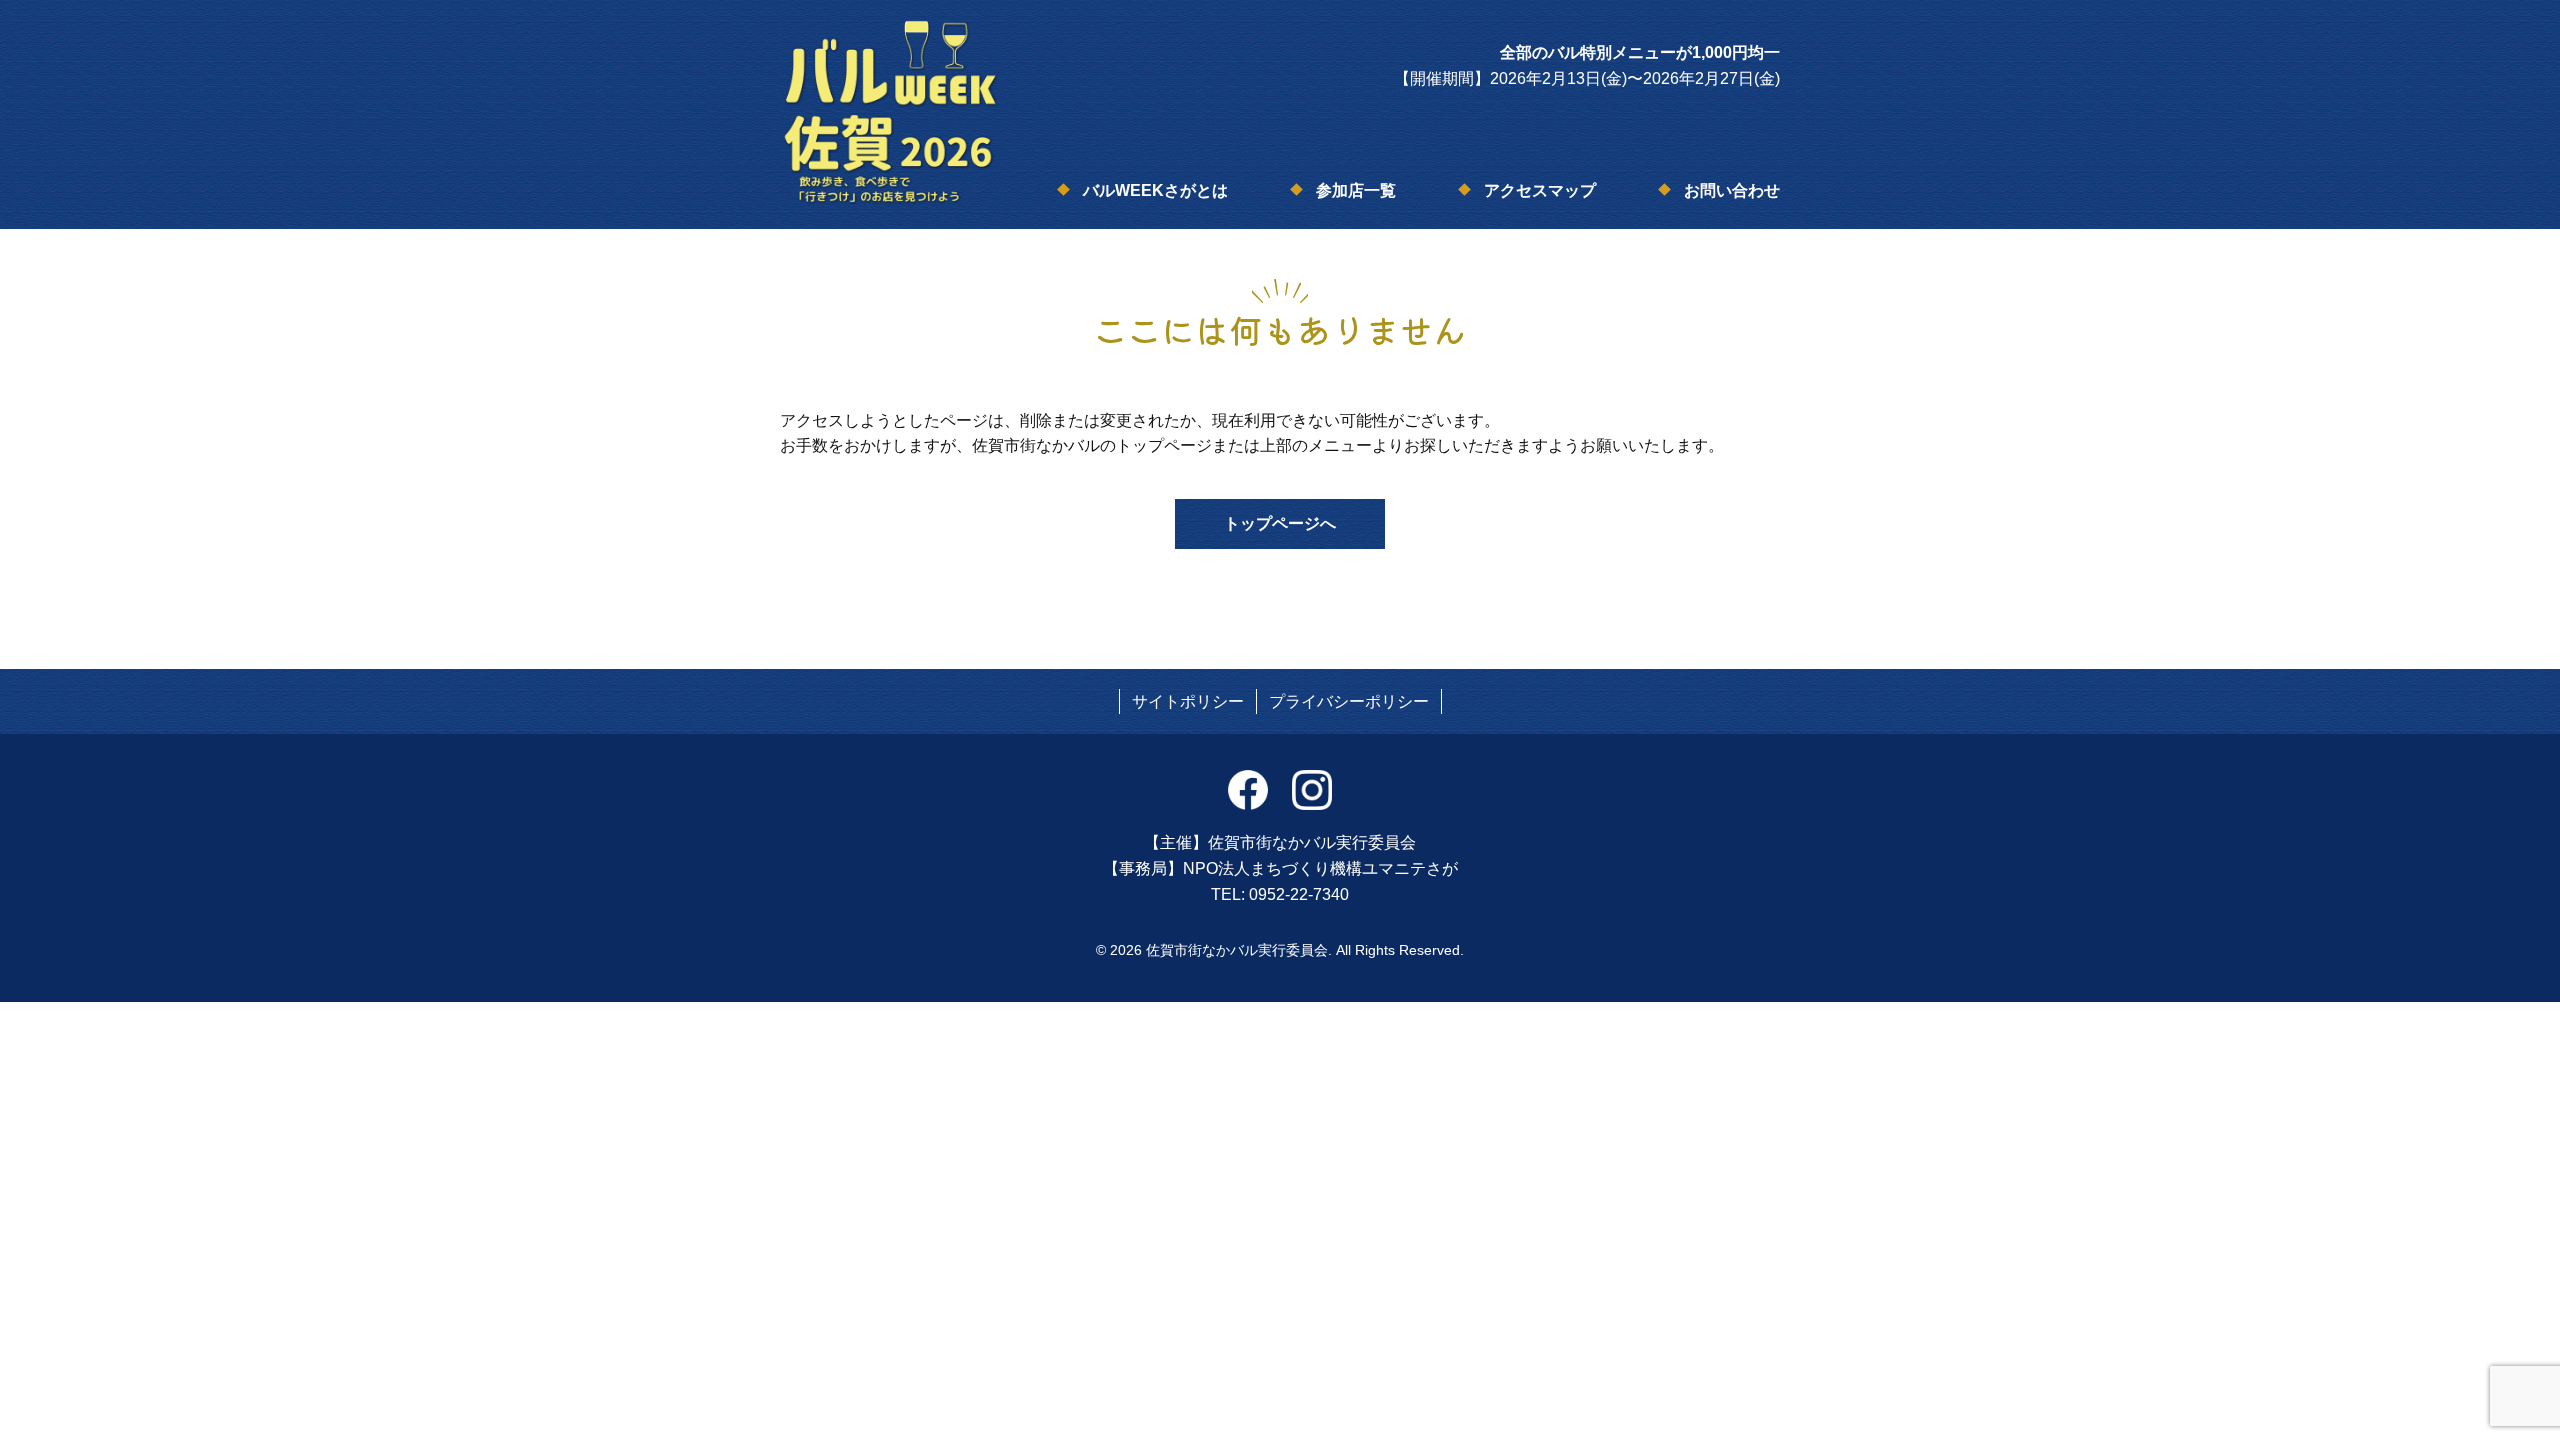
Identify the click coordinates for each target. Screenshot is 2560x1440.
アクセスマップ (1540, 190)
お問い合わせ (1732, 190)
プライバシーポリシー (1349, 701)
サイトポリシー (1188, 701)
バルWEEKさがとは (1155, 190)
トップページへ (1280, 523)
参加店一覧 (1356, 190)
